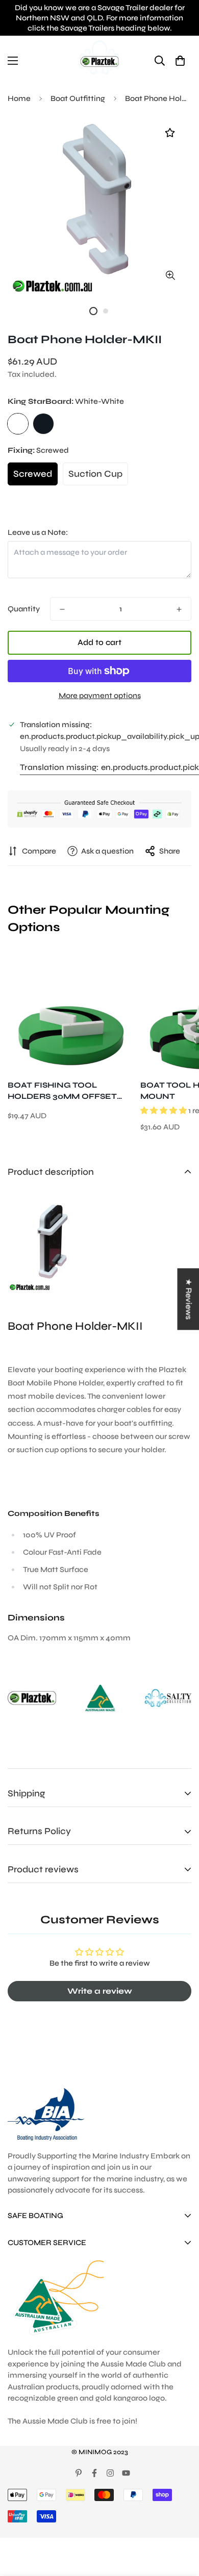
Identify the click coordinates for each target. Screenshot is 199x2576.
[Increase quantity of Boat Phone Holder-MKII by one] (179, 609)
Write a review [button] (100, 1991)
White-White (18, 424)
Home (19, 98)
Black (43, 424)
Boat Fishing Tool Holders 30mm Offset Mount (62, 1091)
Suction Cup (95, 474)
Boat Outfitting (78, 98)
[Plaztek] (99, 60)
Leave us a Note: (38, 532)
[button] (180, 60)
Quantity (24, 609)
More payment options (100, 695)
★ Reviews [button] (189, 1299)
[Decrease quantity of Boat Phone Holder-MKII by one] (62, 609)
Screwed (33, 474)
